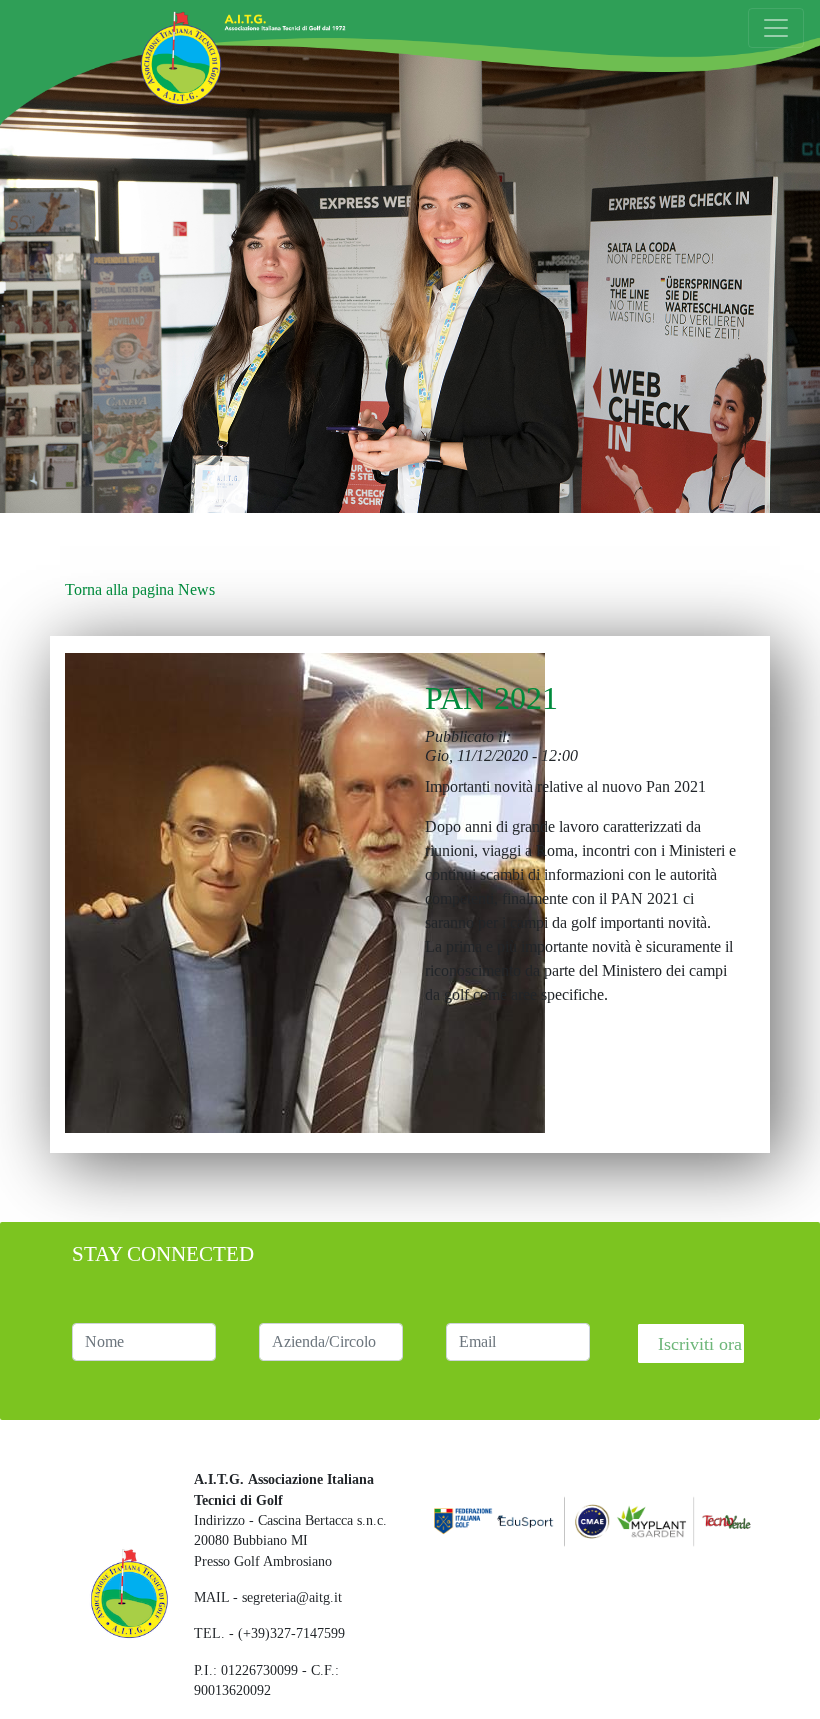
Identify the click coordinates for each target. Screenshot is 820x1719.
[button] (305, 882)
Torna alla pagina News (140, 589)
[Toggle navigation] (776, 28)
